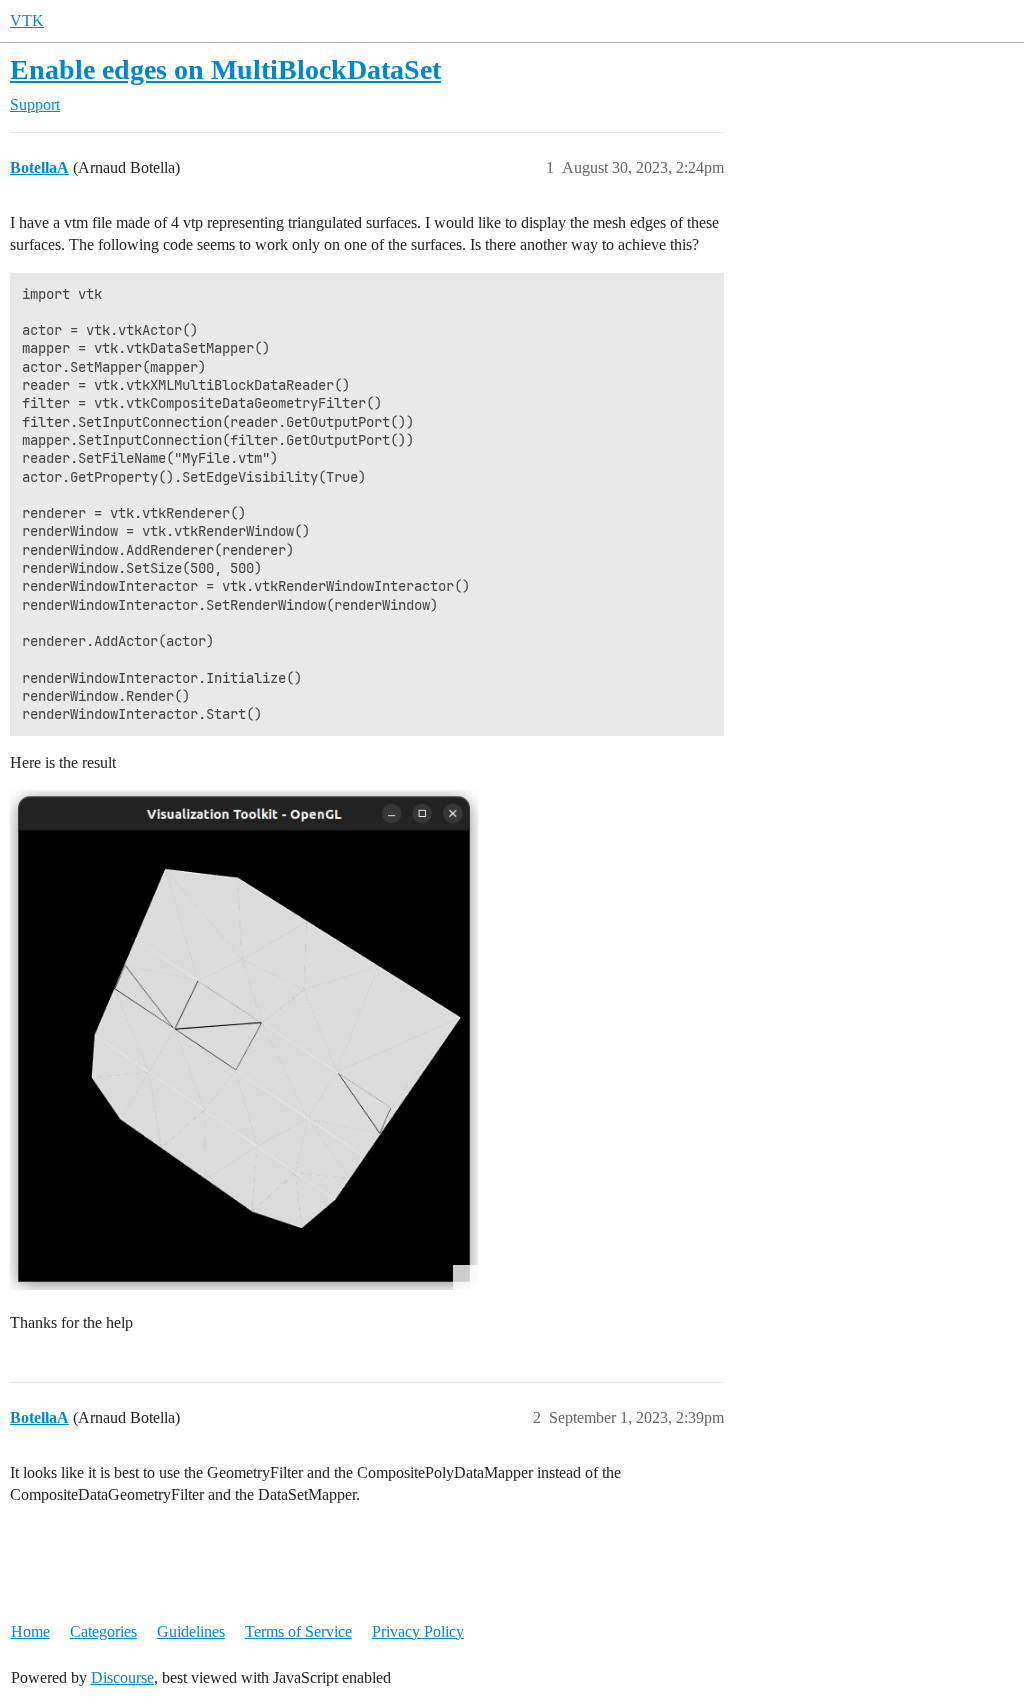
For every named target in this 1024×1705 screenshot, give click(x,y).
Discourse (122, 1677)
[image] (244, 1040)
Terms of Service (298, 1631)
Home (30, 1631)
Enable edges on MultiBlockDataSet (225, 69)
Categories (103, 1631)
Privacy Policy (418, 1631)
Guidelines (191, 1631)
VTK (27, 20)
